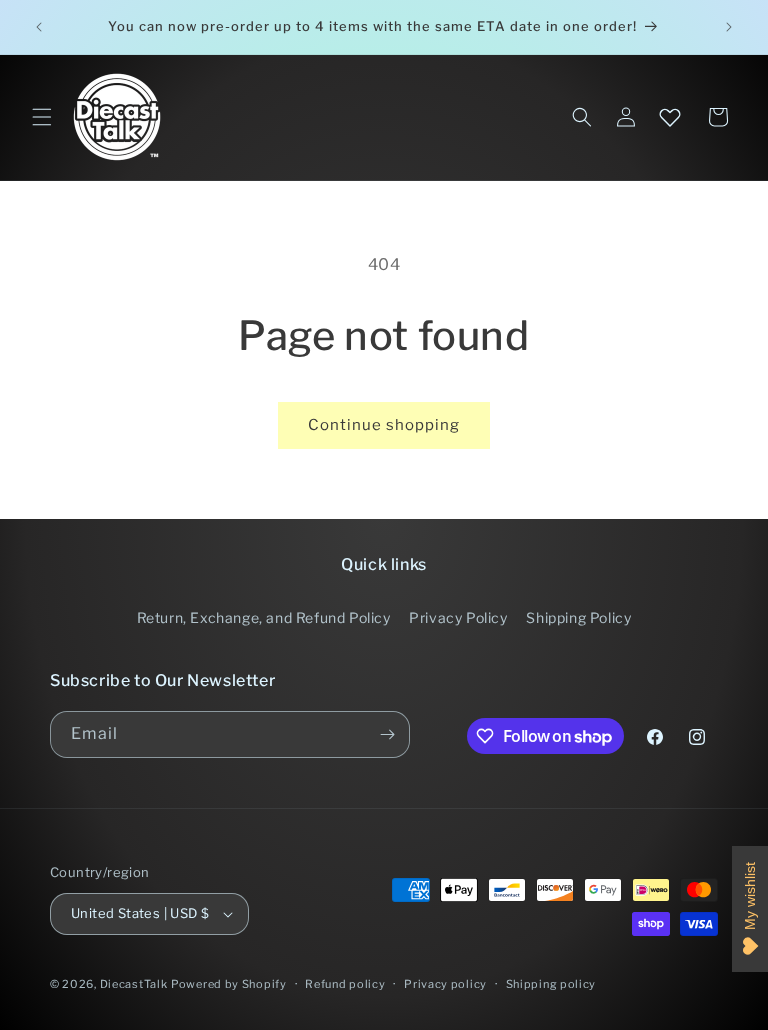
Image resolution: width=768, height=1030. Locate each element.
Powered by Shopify (229, 984)
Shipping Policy (578, 617)
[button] (42, 117)
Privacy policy (445, 984)
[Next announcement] (729, 27)
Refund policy (345, 984)
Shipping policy (551, 984)
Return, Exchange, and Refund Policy (264, 617)
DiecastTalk (134, 984)
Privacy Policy (458, 617)
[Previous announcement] (39, 27)
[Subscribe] (387, 734)
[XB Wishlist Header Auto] (670, 117)
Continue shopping (384, 425)
